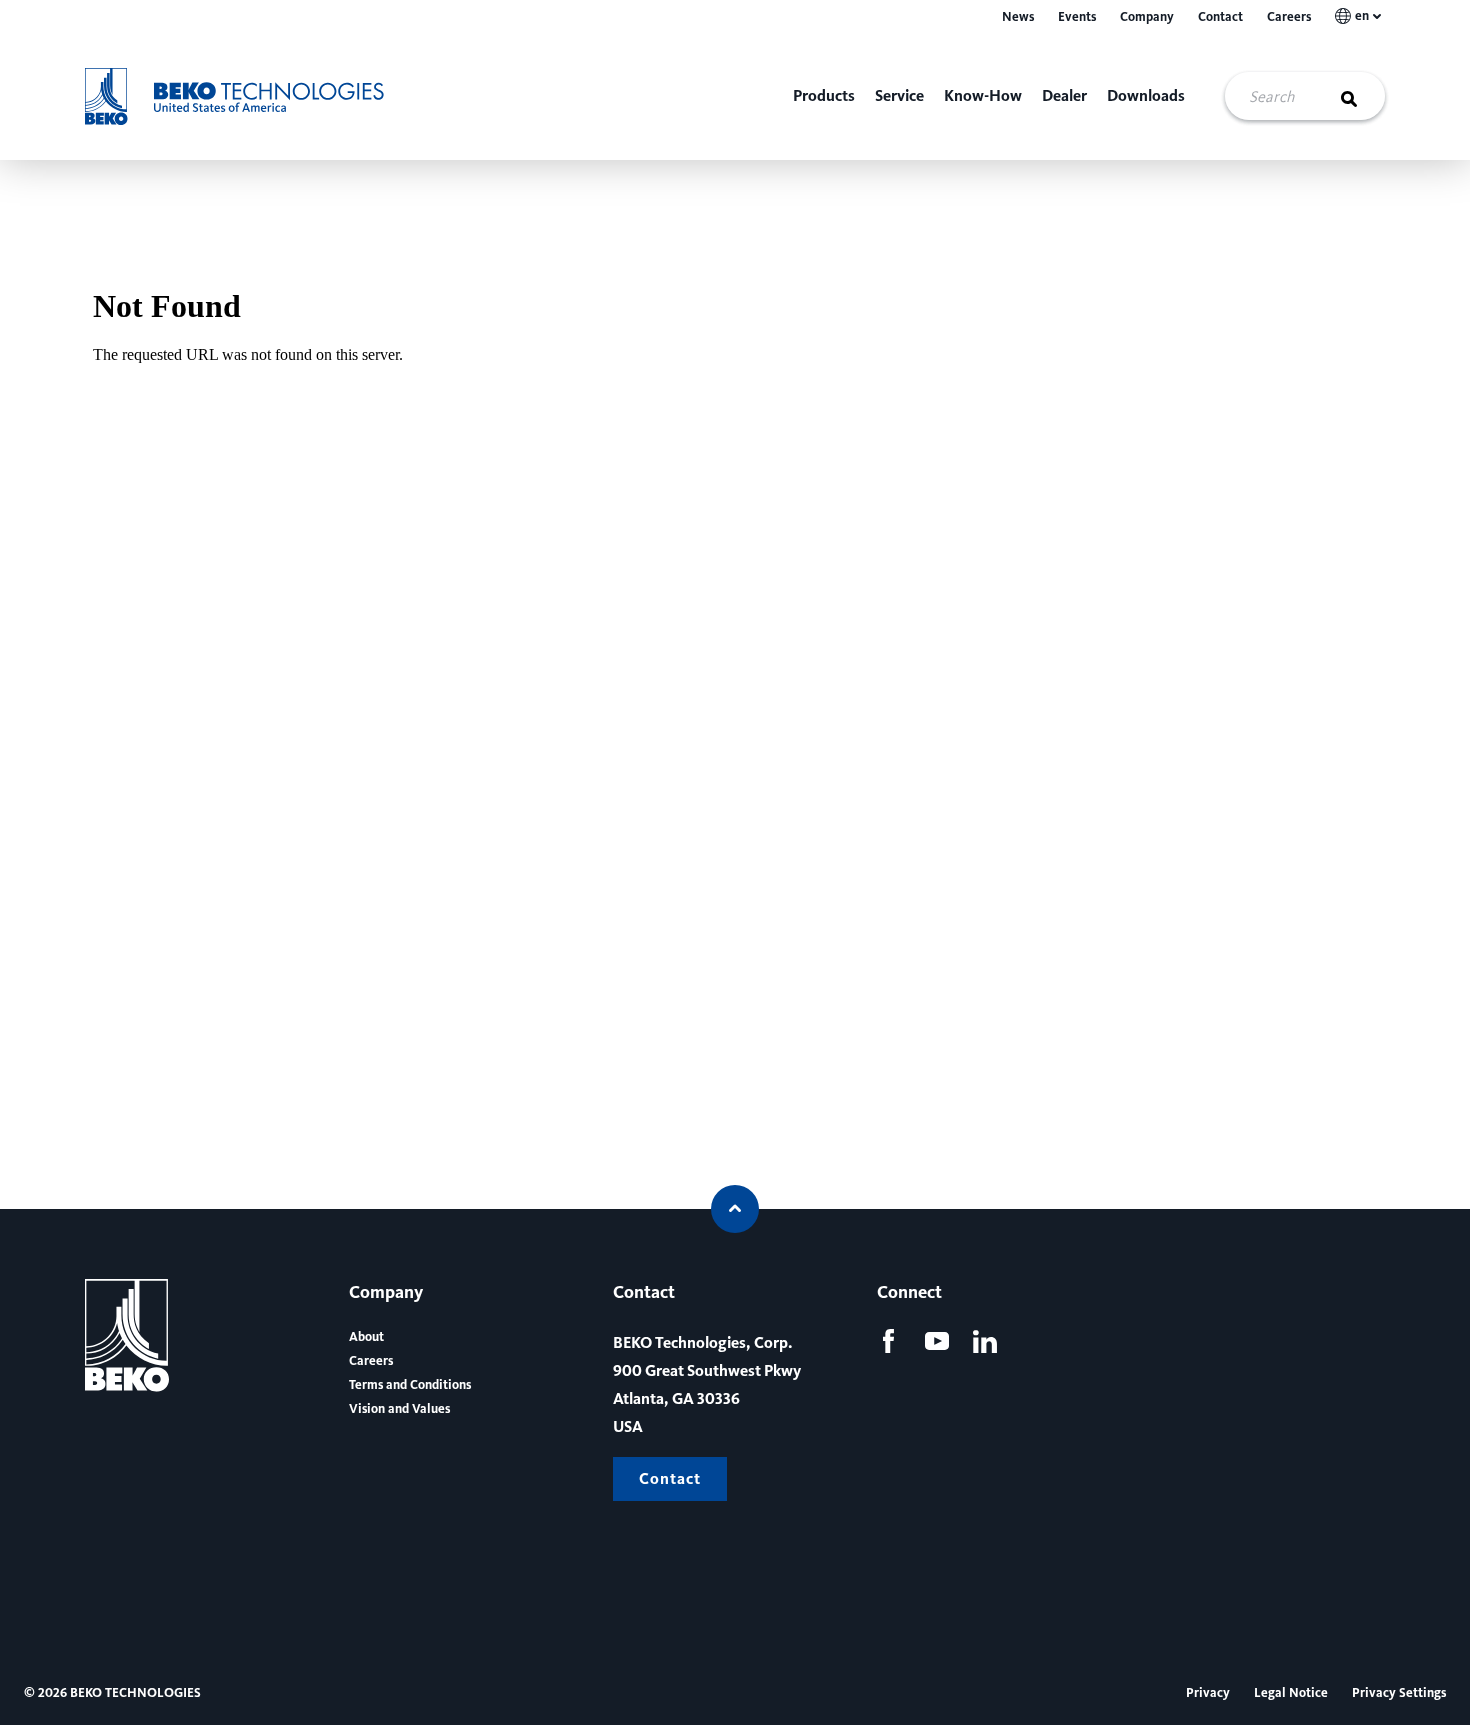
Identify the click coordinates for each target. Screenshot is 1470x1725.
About (366, 1337)
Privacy (1208, 1693)
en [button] (1362, 16)
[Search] (1361, 96)
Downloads (1146, 95)
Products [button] (824, 95)
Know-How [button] (983, 95)
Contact (1220, 17)
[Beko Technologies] (248, 96)
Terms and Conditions (410, 1385)
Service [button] (899, 95)
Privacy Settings (1399, 1693)
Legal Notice (1291, 1693)
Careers (1289, 17)
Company (1147, 17)
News (1018, 17)
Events (1077, 17)
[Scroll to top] (735, 1209)
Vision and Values (399, 1409)
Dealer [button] (1064, 95)
